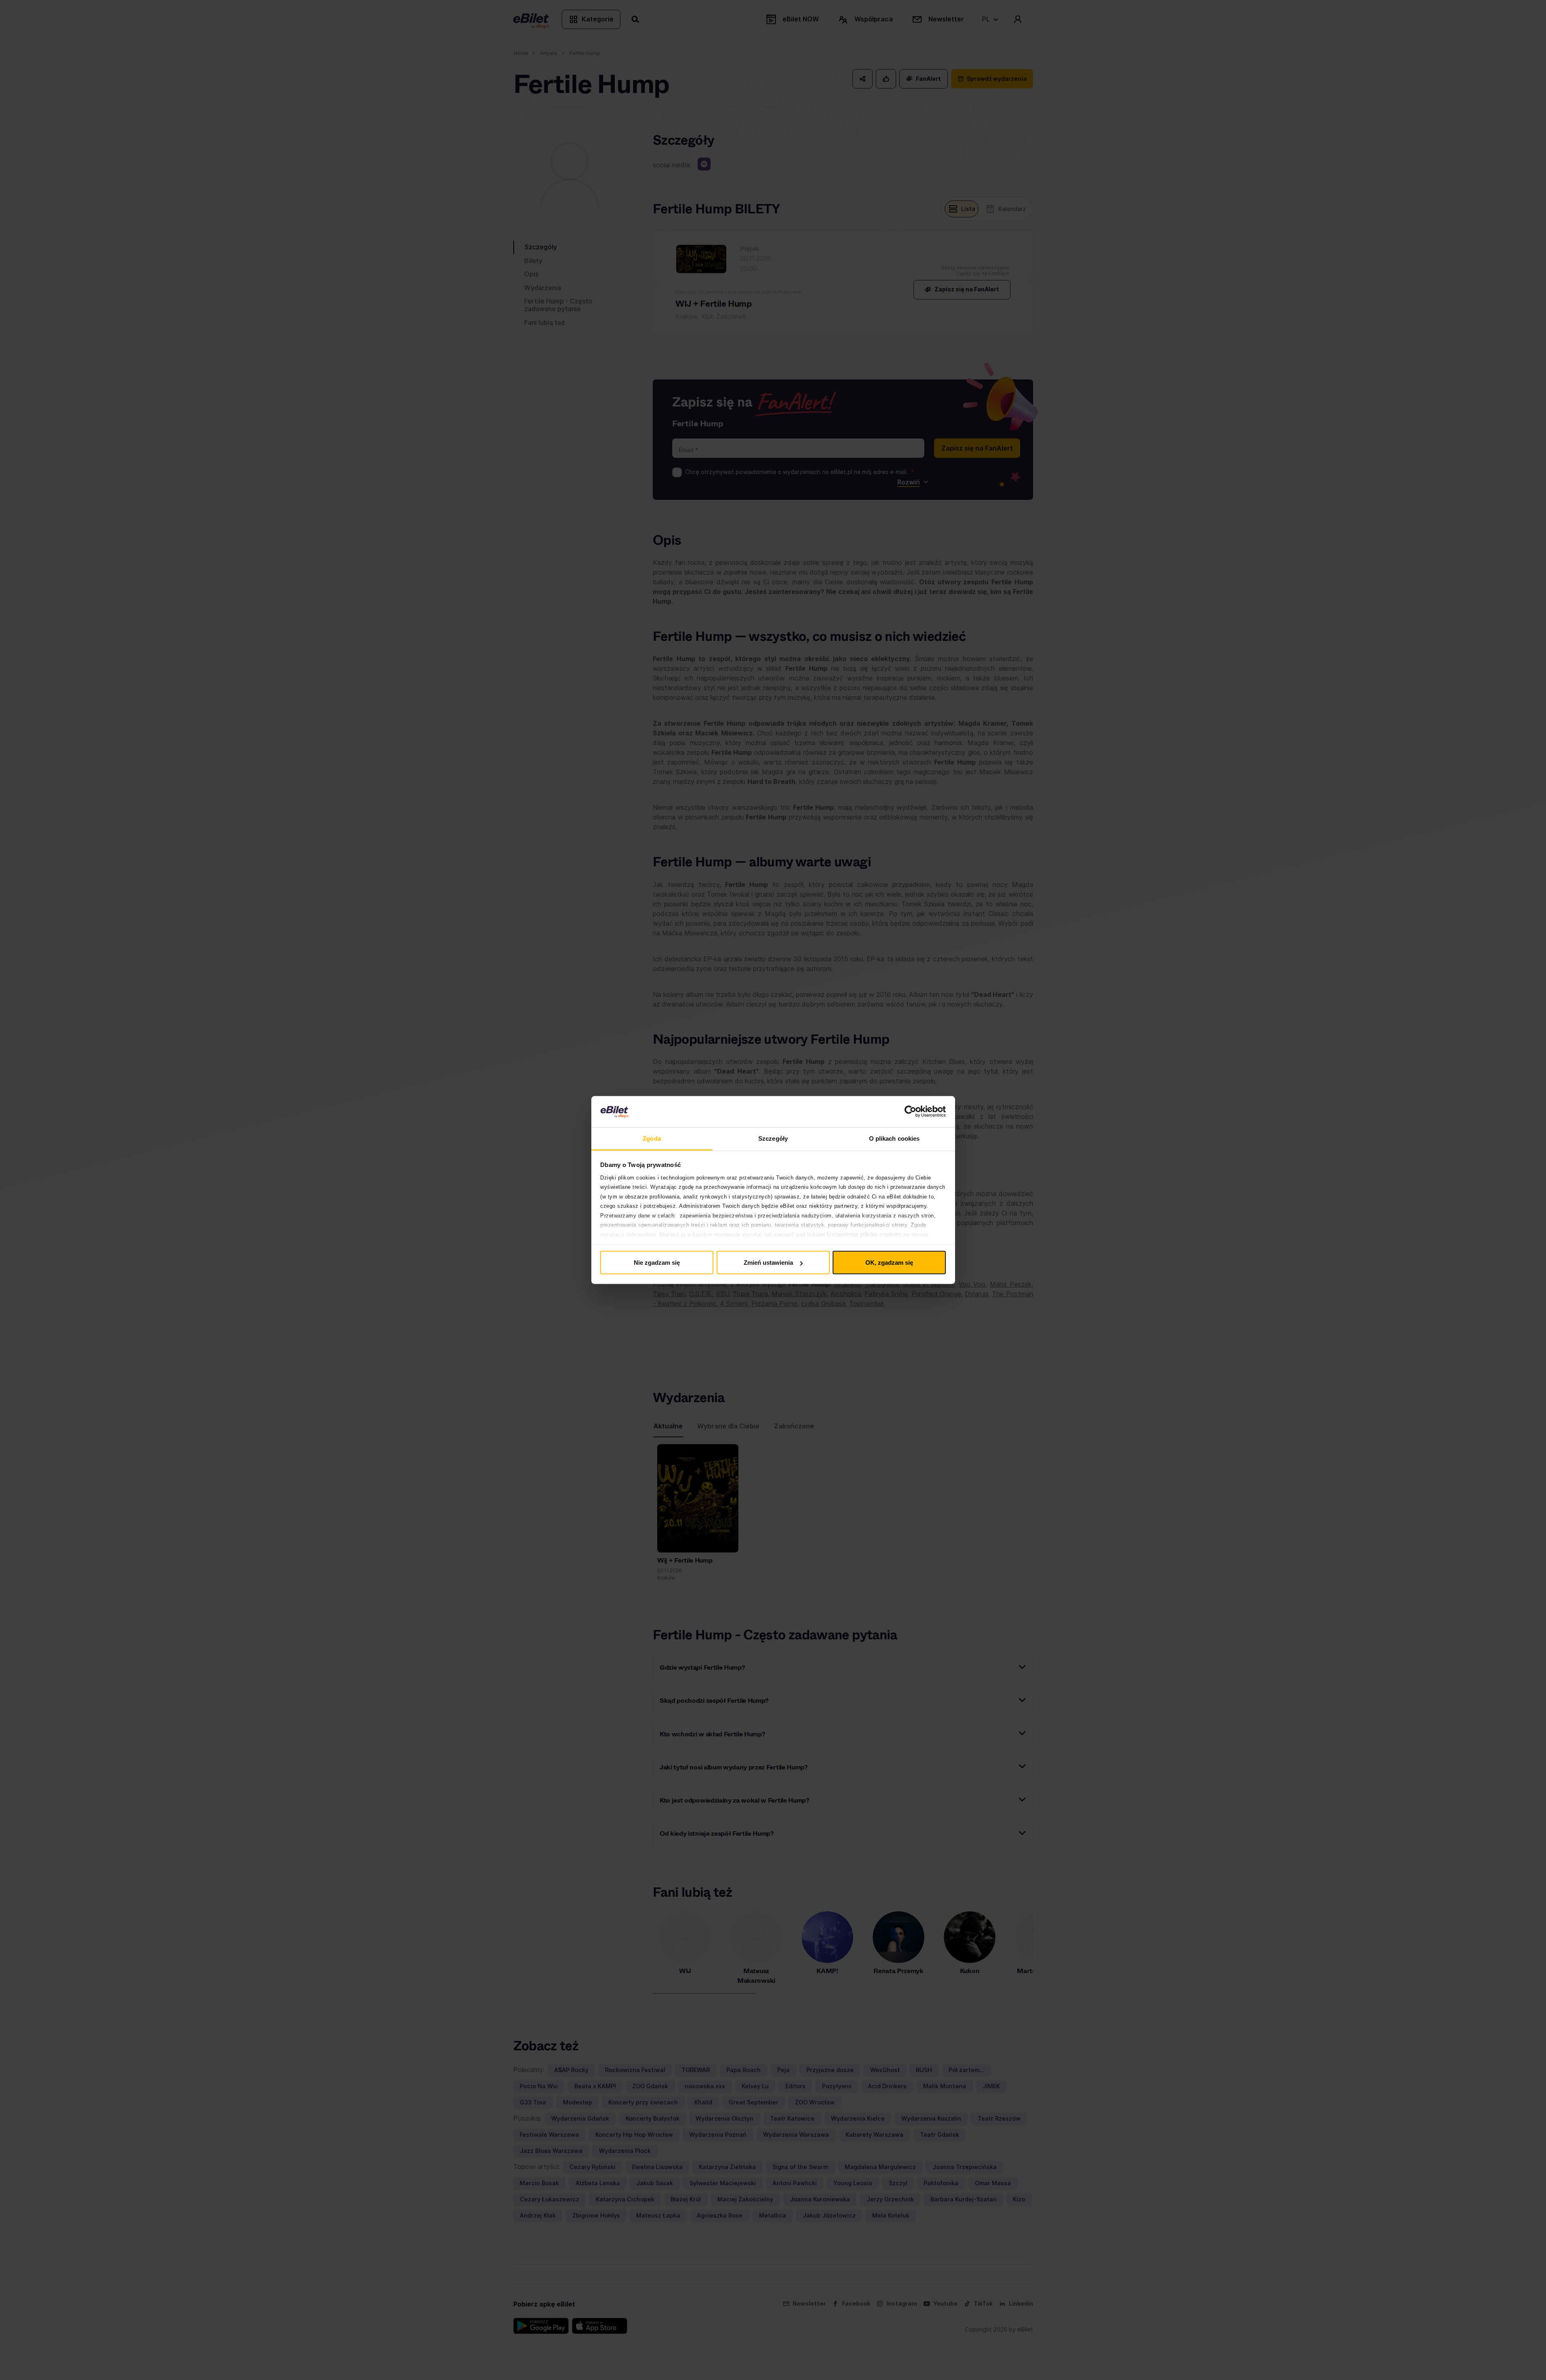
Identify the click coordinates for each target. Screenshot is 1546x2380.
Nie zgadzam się (657, 1263)
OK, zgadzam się (889, 1263)
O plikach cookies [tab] (894, 1138)
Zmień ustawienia (768, 1263)
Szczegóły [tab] (773, 1138)
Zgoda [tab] (652, 1138)
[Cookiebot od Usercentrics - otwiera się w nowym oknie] (910, 1112)
